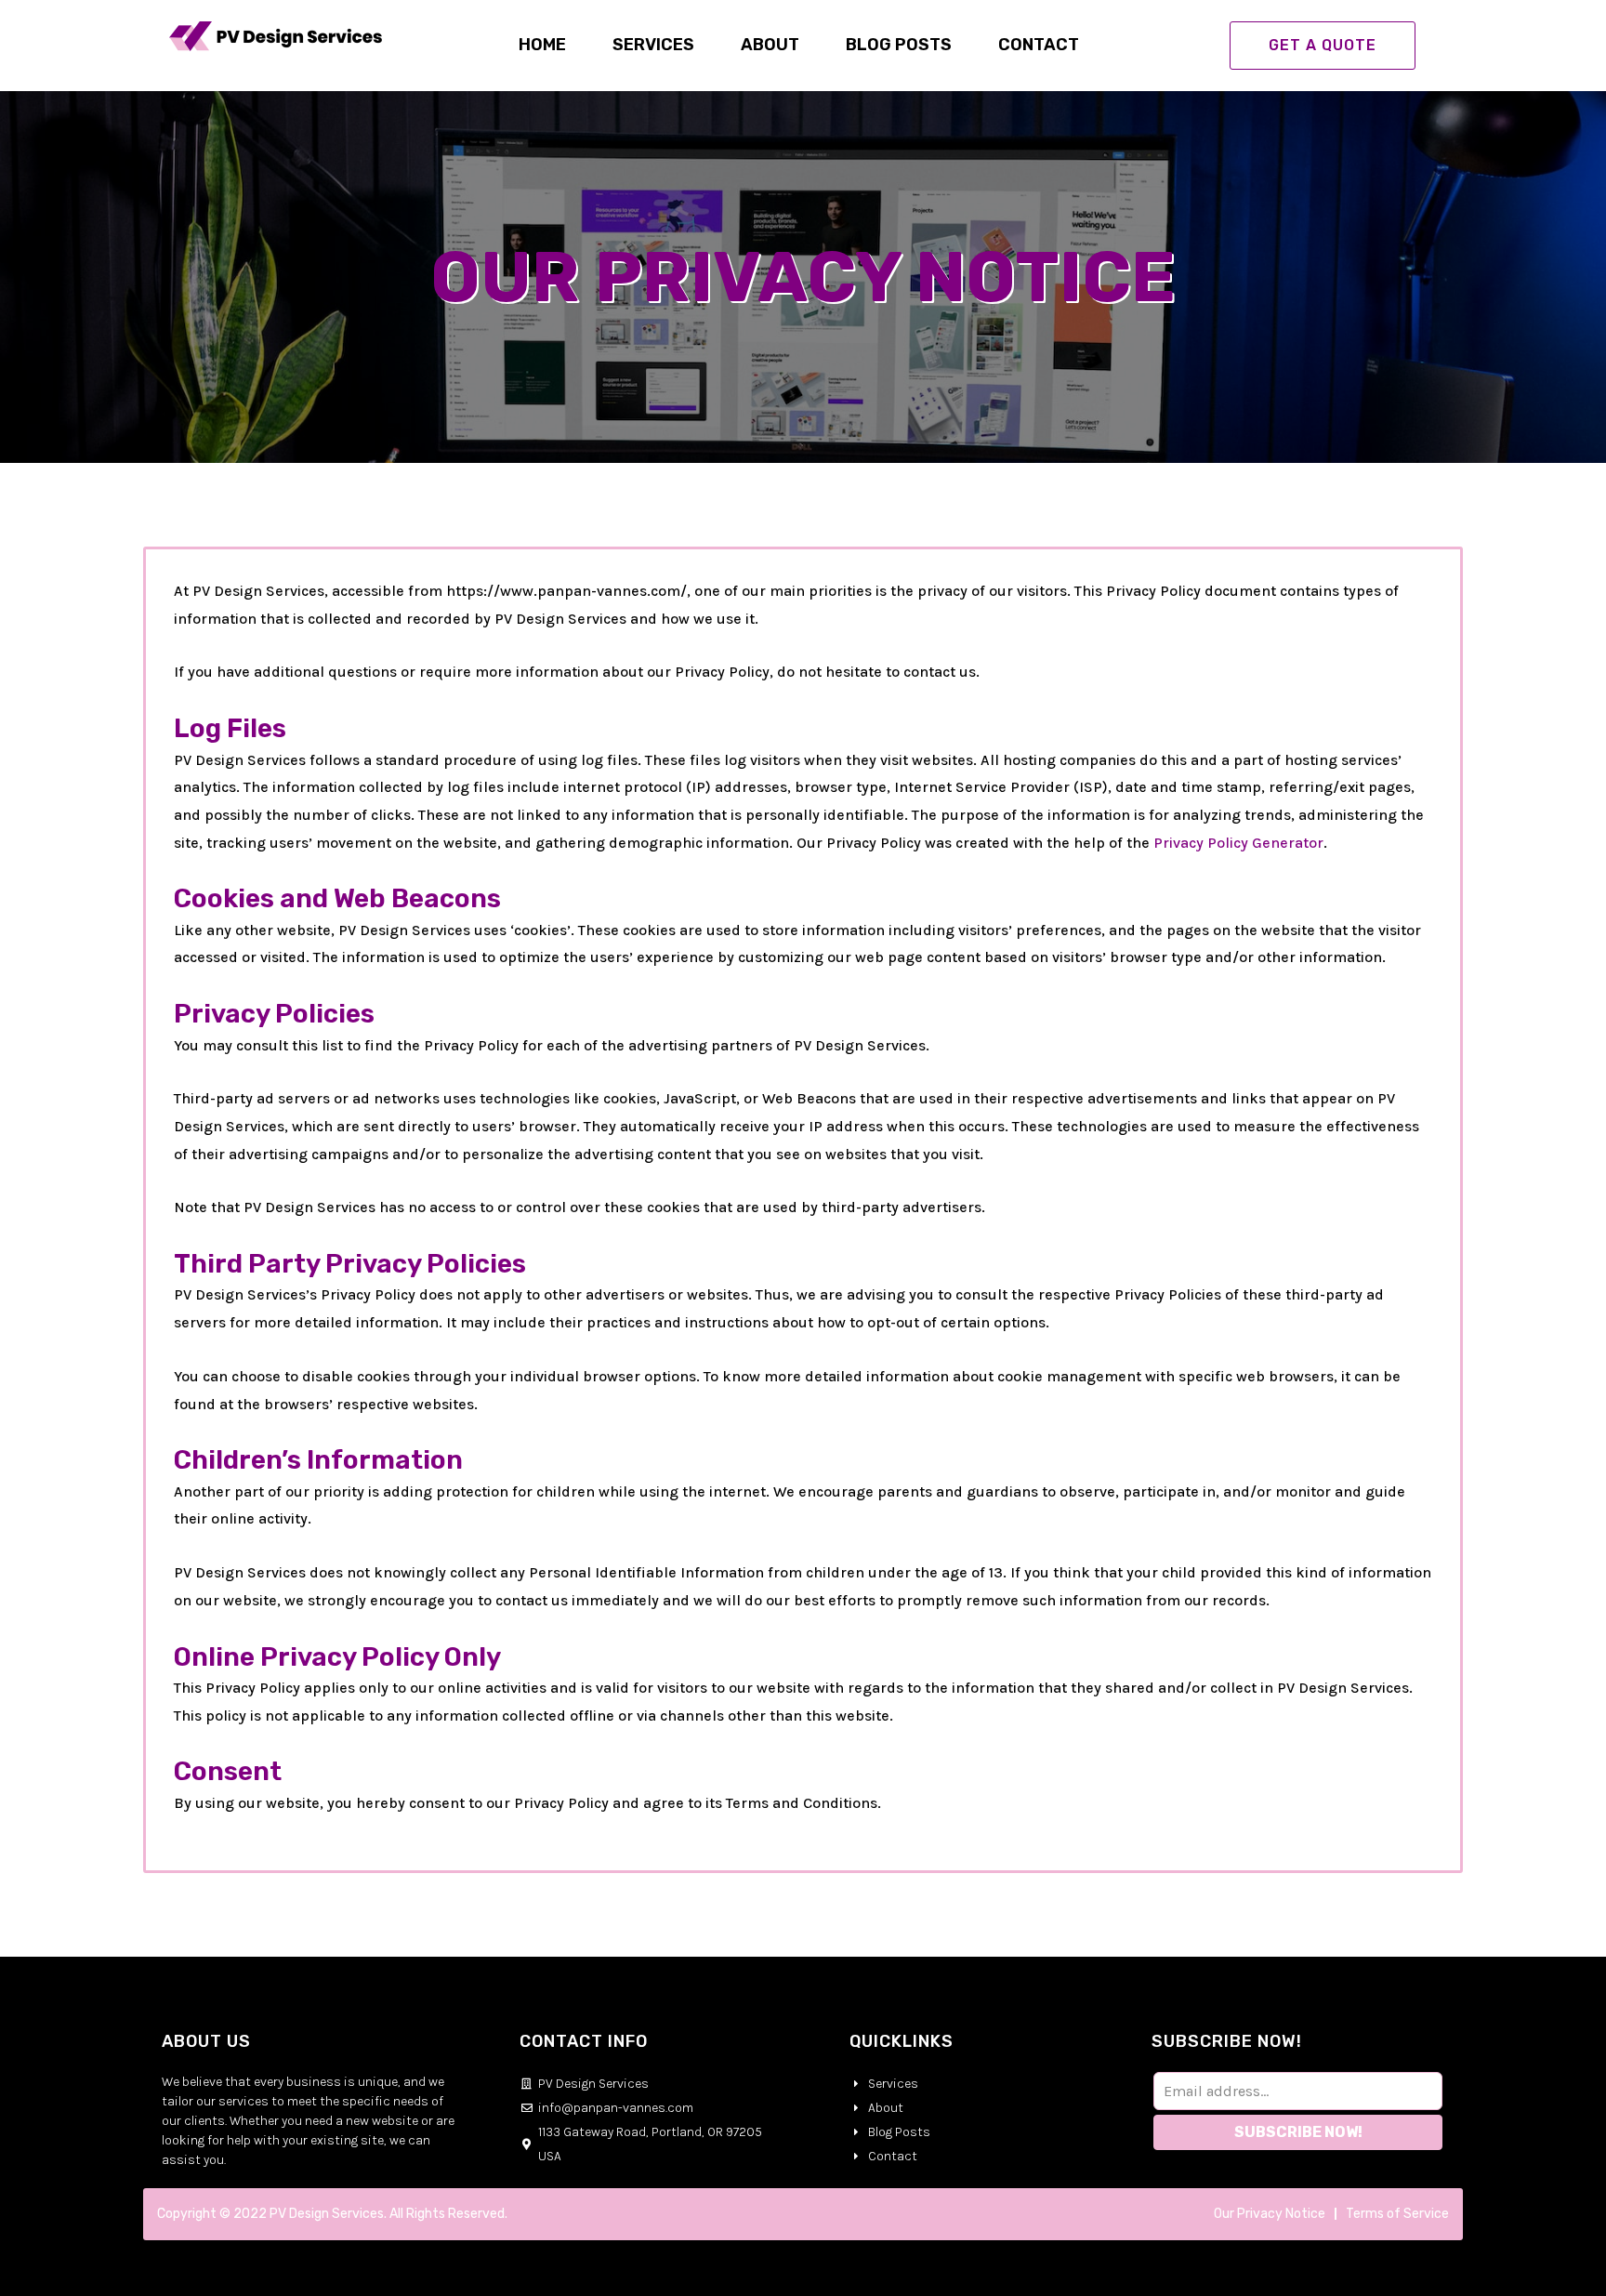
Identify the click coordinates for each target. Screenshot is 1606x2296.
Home (542, 45)
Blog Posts (899, 45)
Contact (1039, 45)
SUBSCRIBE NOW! (1298, 2132)
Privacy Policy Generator (1238, 843)
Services (653, 45)
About (770, 45)
